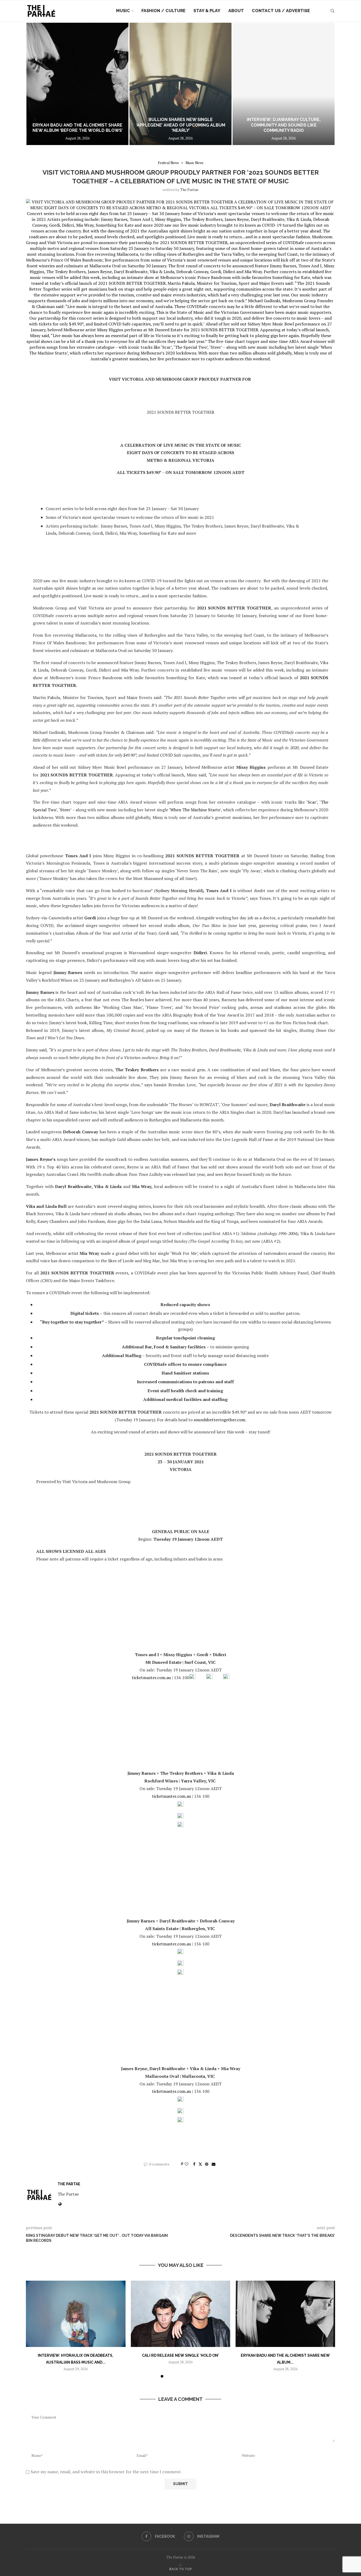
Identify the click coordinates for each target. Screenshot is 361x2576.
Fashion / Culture (163, 11)
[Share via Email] (214, 2164)
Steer (65, 810)
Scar (312, 802)
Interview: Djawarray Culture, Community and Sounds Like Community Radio (284, 125)
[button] (36, 84)
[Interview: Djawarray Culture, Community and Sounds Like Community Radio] (284, 84)
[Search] (332, 11)
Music (123, 11)
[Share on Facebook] (194, 2164)
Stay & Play (207, 11)
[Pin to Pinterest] (207, 2164)
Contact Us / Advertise (281, 11)
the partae (189, 190)
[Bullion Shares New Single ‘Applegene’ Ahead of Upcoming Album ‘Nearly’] (181, 84)
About (236, 11)
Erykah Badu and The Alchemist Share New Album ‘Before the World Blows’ (78, 128)
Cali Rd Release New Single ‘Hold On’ (180, 2355)
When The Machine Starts (195, 810)
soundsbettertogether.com (219, 1420)
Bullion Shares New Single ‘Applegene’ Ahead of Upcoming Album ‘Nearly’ (181, 125)
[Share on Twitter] (200, 2164)
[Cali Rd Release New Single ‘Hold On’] (181, 2314)
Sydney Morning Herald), (180, 891)
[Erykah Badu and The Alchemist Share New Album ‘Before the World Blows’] (77, 84)
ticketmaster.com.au (151, 1678)
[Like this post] (187, 2164)
